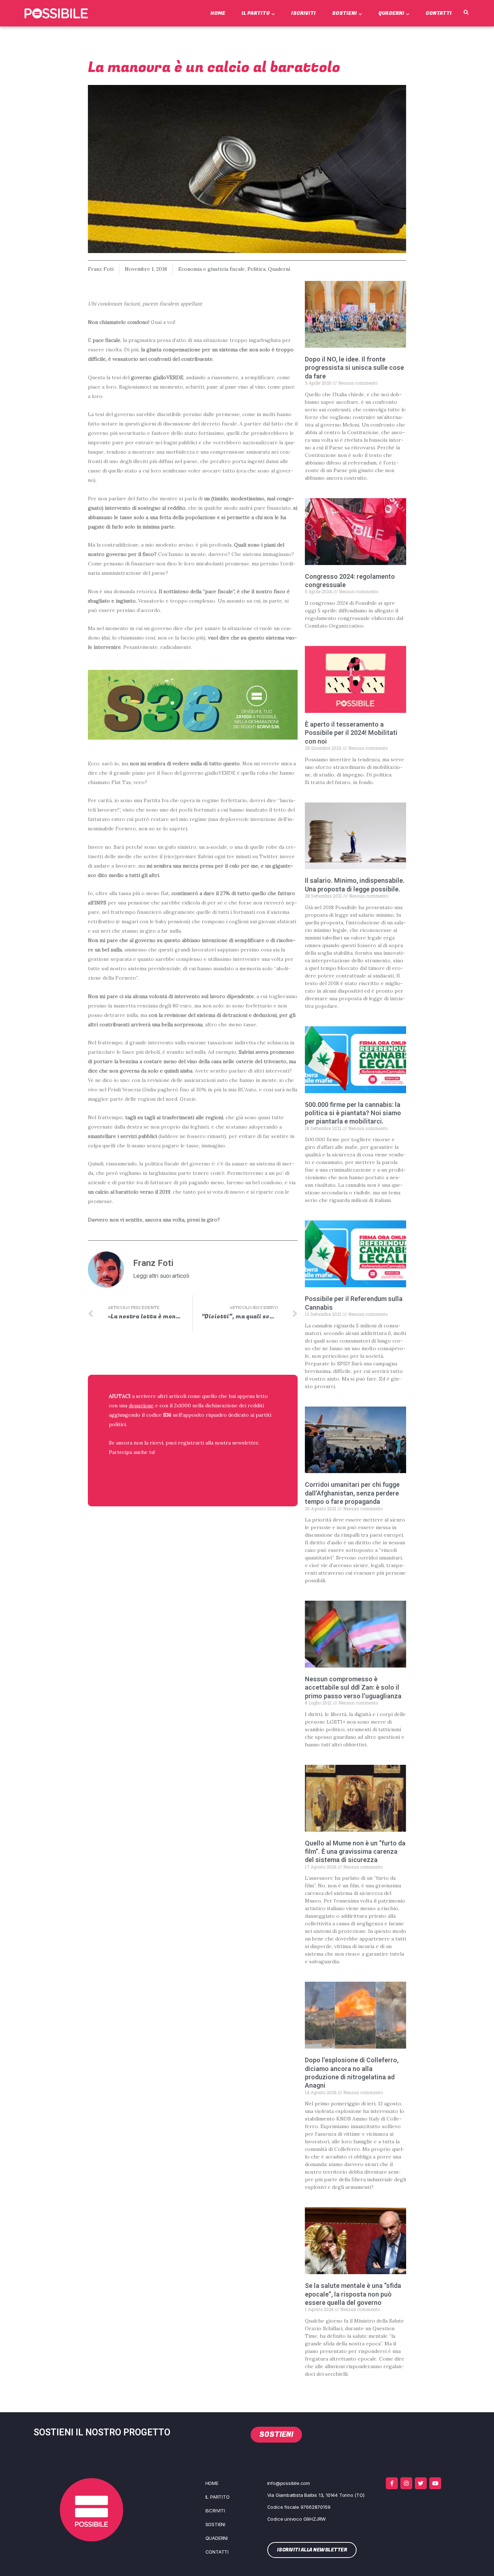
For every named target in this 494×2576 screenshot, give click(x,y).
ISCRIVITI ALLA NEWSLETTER (156, 1471)
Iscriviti (303, 13)
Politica (256, 269)
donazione (141, 1405)
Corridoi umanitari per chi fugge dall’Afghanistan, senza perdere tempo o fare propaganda (352, 1493)
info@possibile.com (289, 2483)
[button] (466, 13)
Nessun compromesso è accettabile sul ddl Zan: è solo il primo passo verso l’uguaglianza (353, 1687)
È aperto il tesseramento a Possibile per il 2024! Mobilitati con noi (351, 733)
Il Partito (256, 13)
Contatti (439, 13)
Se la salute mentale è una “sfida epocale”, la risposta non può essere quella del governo (353, 2294)
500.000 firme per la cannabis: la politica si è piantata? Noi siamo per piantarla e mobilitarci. (353, 1113)
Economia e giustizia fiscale (212, 269)
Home (218, 13)
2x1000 (182, 1405)
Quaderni (391, 13)
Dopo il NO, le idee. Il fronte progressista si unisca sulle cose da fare (354, 368)
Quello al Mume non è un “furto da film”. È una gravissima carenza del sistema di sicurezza (355, 1852)
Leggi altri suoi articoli (161, 1276)
